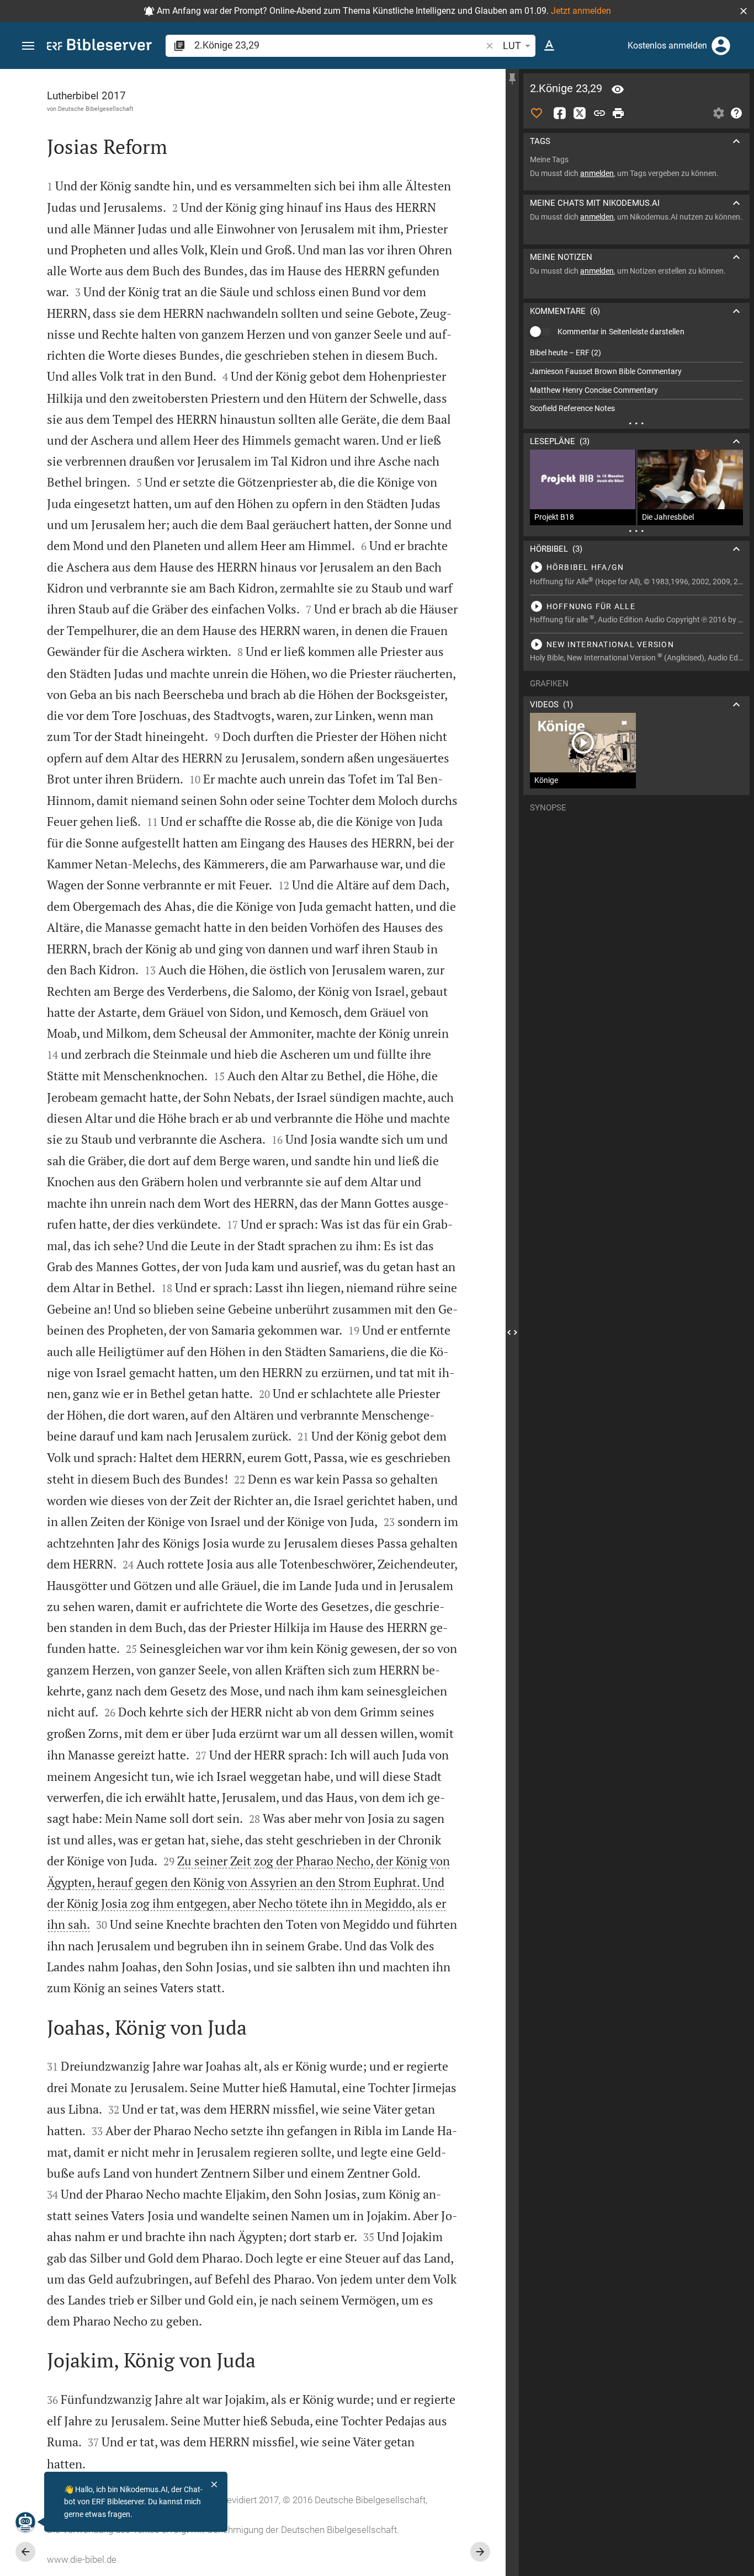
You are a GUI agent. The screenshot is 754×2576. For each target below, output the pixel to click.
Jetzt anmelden (581, 11)
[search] (339, 45)
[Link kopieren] (599, 113)
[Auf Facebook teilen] (560, 113)
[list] (636, 381)
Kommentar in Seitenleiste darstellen (621, 332)
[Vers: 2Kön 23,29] (618, 89)
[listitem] (636, 353)
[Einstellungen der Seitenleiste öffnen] (719, 113)
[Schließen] (214, 2484)
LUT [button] (512, 46)
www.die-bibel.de (82, 2559)
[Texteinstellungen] (549, 46)
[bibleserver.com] (99, 47)
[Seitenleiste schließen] (512, 1332)
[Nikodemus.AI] (25, 2522)
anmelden (597, 173)
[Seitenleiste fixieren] (512, 79)
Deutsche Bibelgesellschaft (96, 109)
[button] (744, 11)
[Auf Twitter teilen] (580, 113)
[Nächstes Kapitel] (480, 2552)
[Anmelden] (721, 46)
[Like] (537, 113)
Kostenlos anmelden (667, 46)
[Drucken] (618, 113)
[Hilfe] (736, 113)
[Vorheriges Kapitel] (25, 2552)
